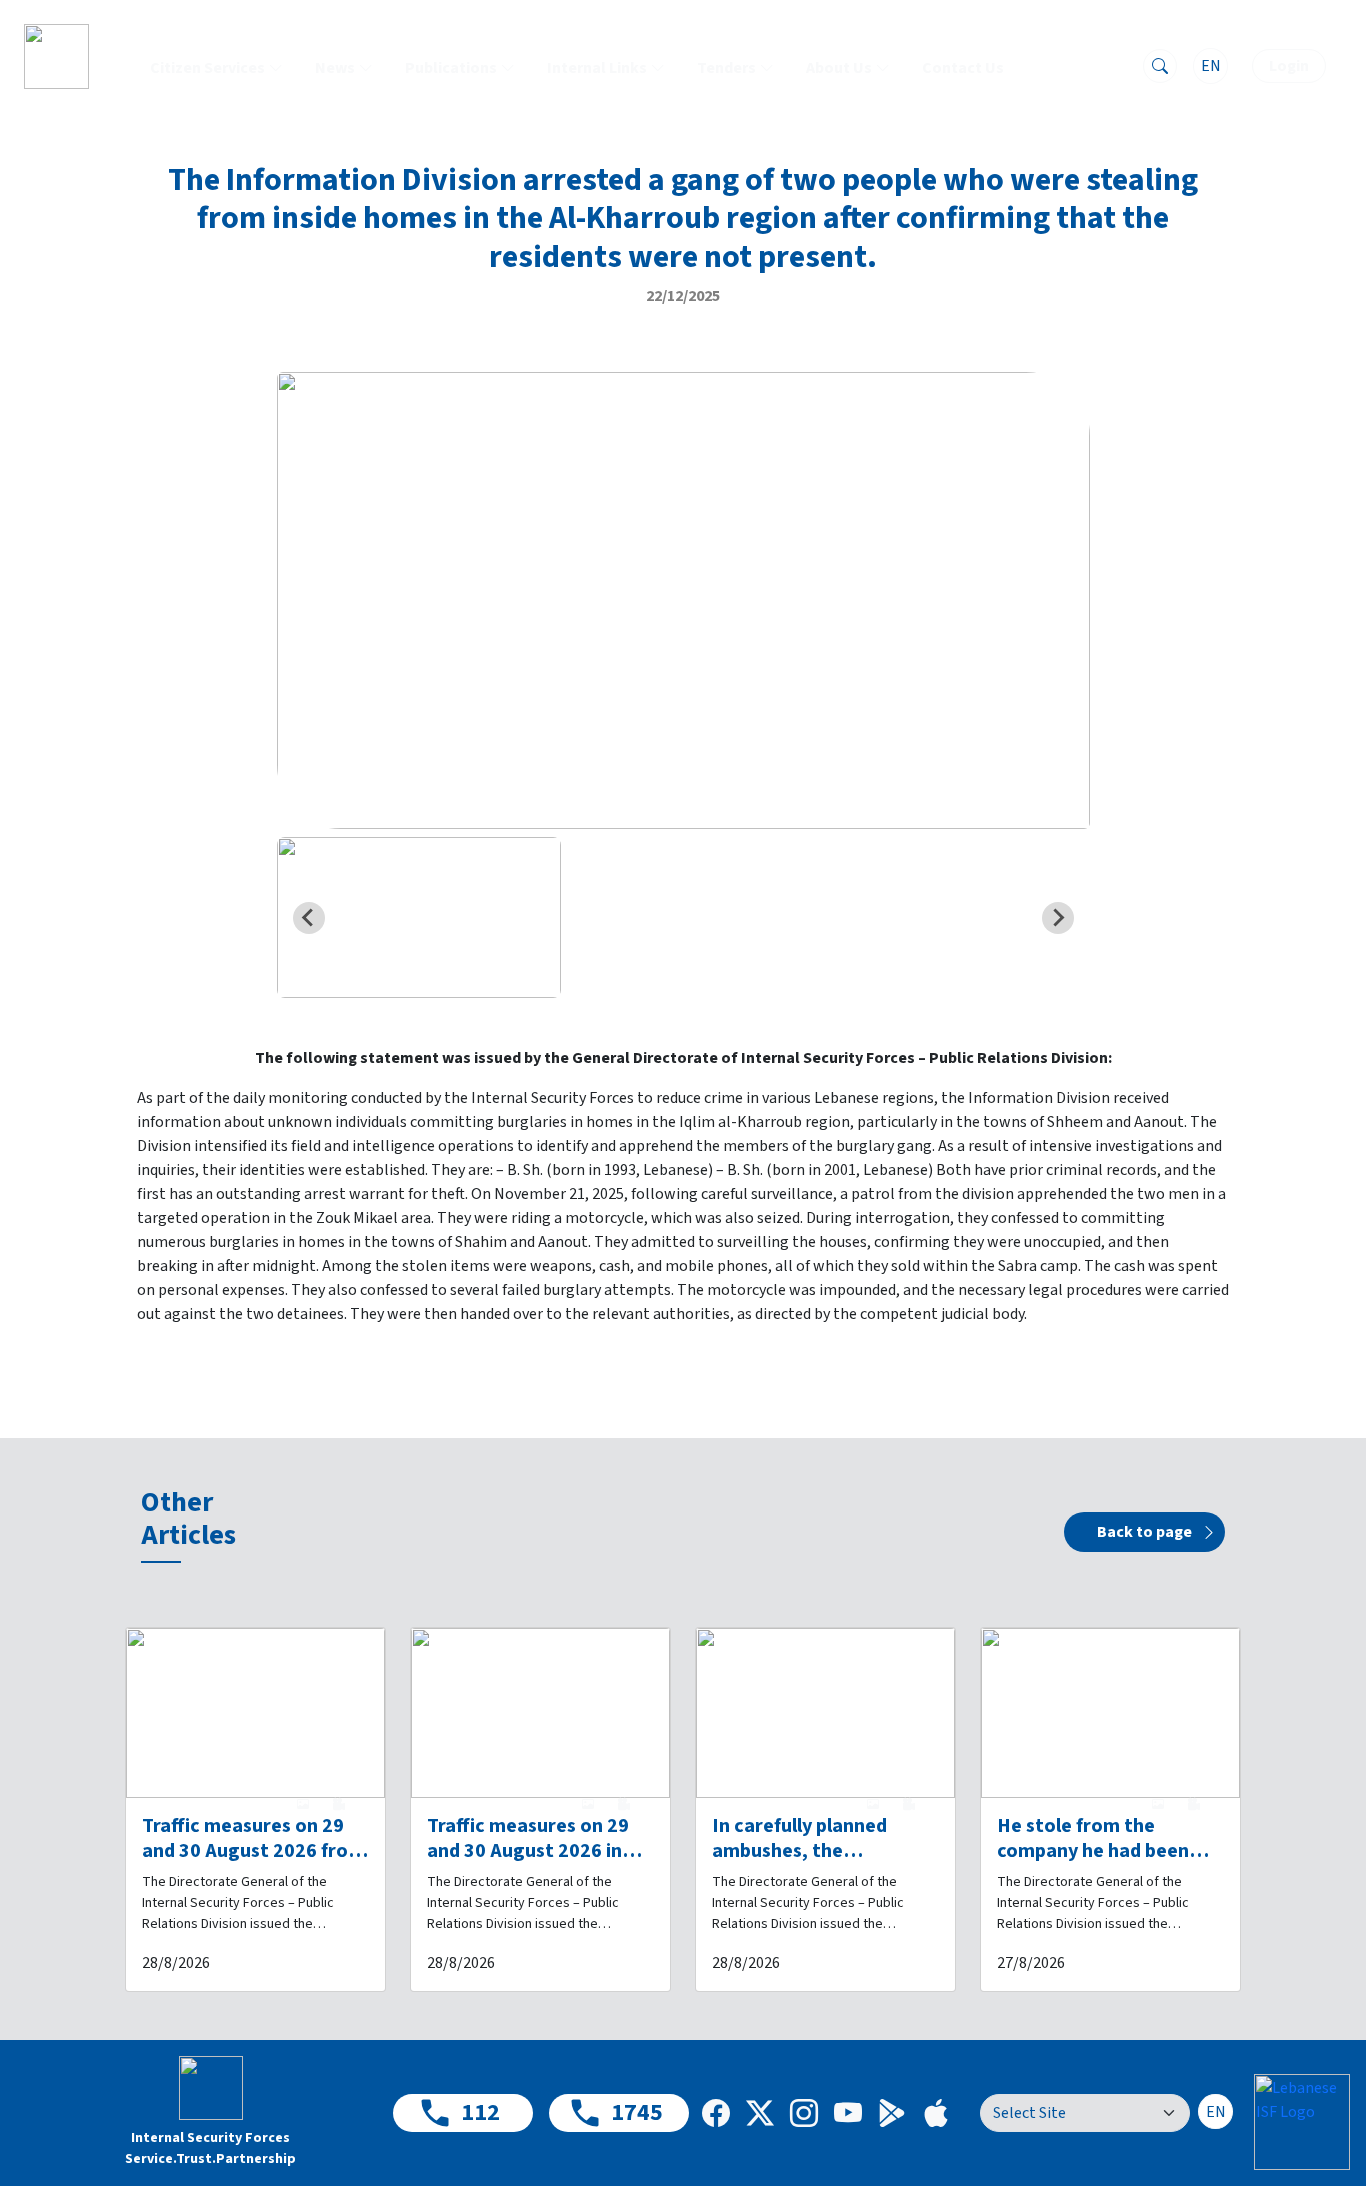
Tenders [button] (726, 68)
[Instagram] (804, 2113)
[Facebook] (716, 2113)
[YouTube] (848, 2113)
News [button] (335, 68)
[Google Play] (892, 2113)
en (1211, 66)
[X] (760, 2113)
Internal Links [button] (597, 68)
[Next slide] (1058, 918)
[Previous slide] (309, 918)
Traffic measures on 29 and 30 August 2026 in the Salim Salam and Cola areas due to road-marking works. (539, 1839)
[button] (419, 917)
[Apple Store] (936, 2113)
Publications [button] (451, 68)
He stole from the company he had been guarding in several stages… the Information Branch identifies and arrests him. (1093, 1839)
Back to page (1144, 1532)
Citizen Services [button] (207, 68)
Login (1289, 66)
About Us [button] (839, 68)
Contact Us (963, 68)
